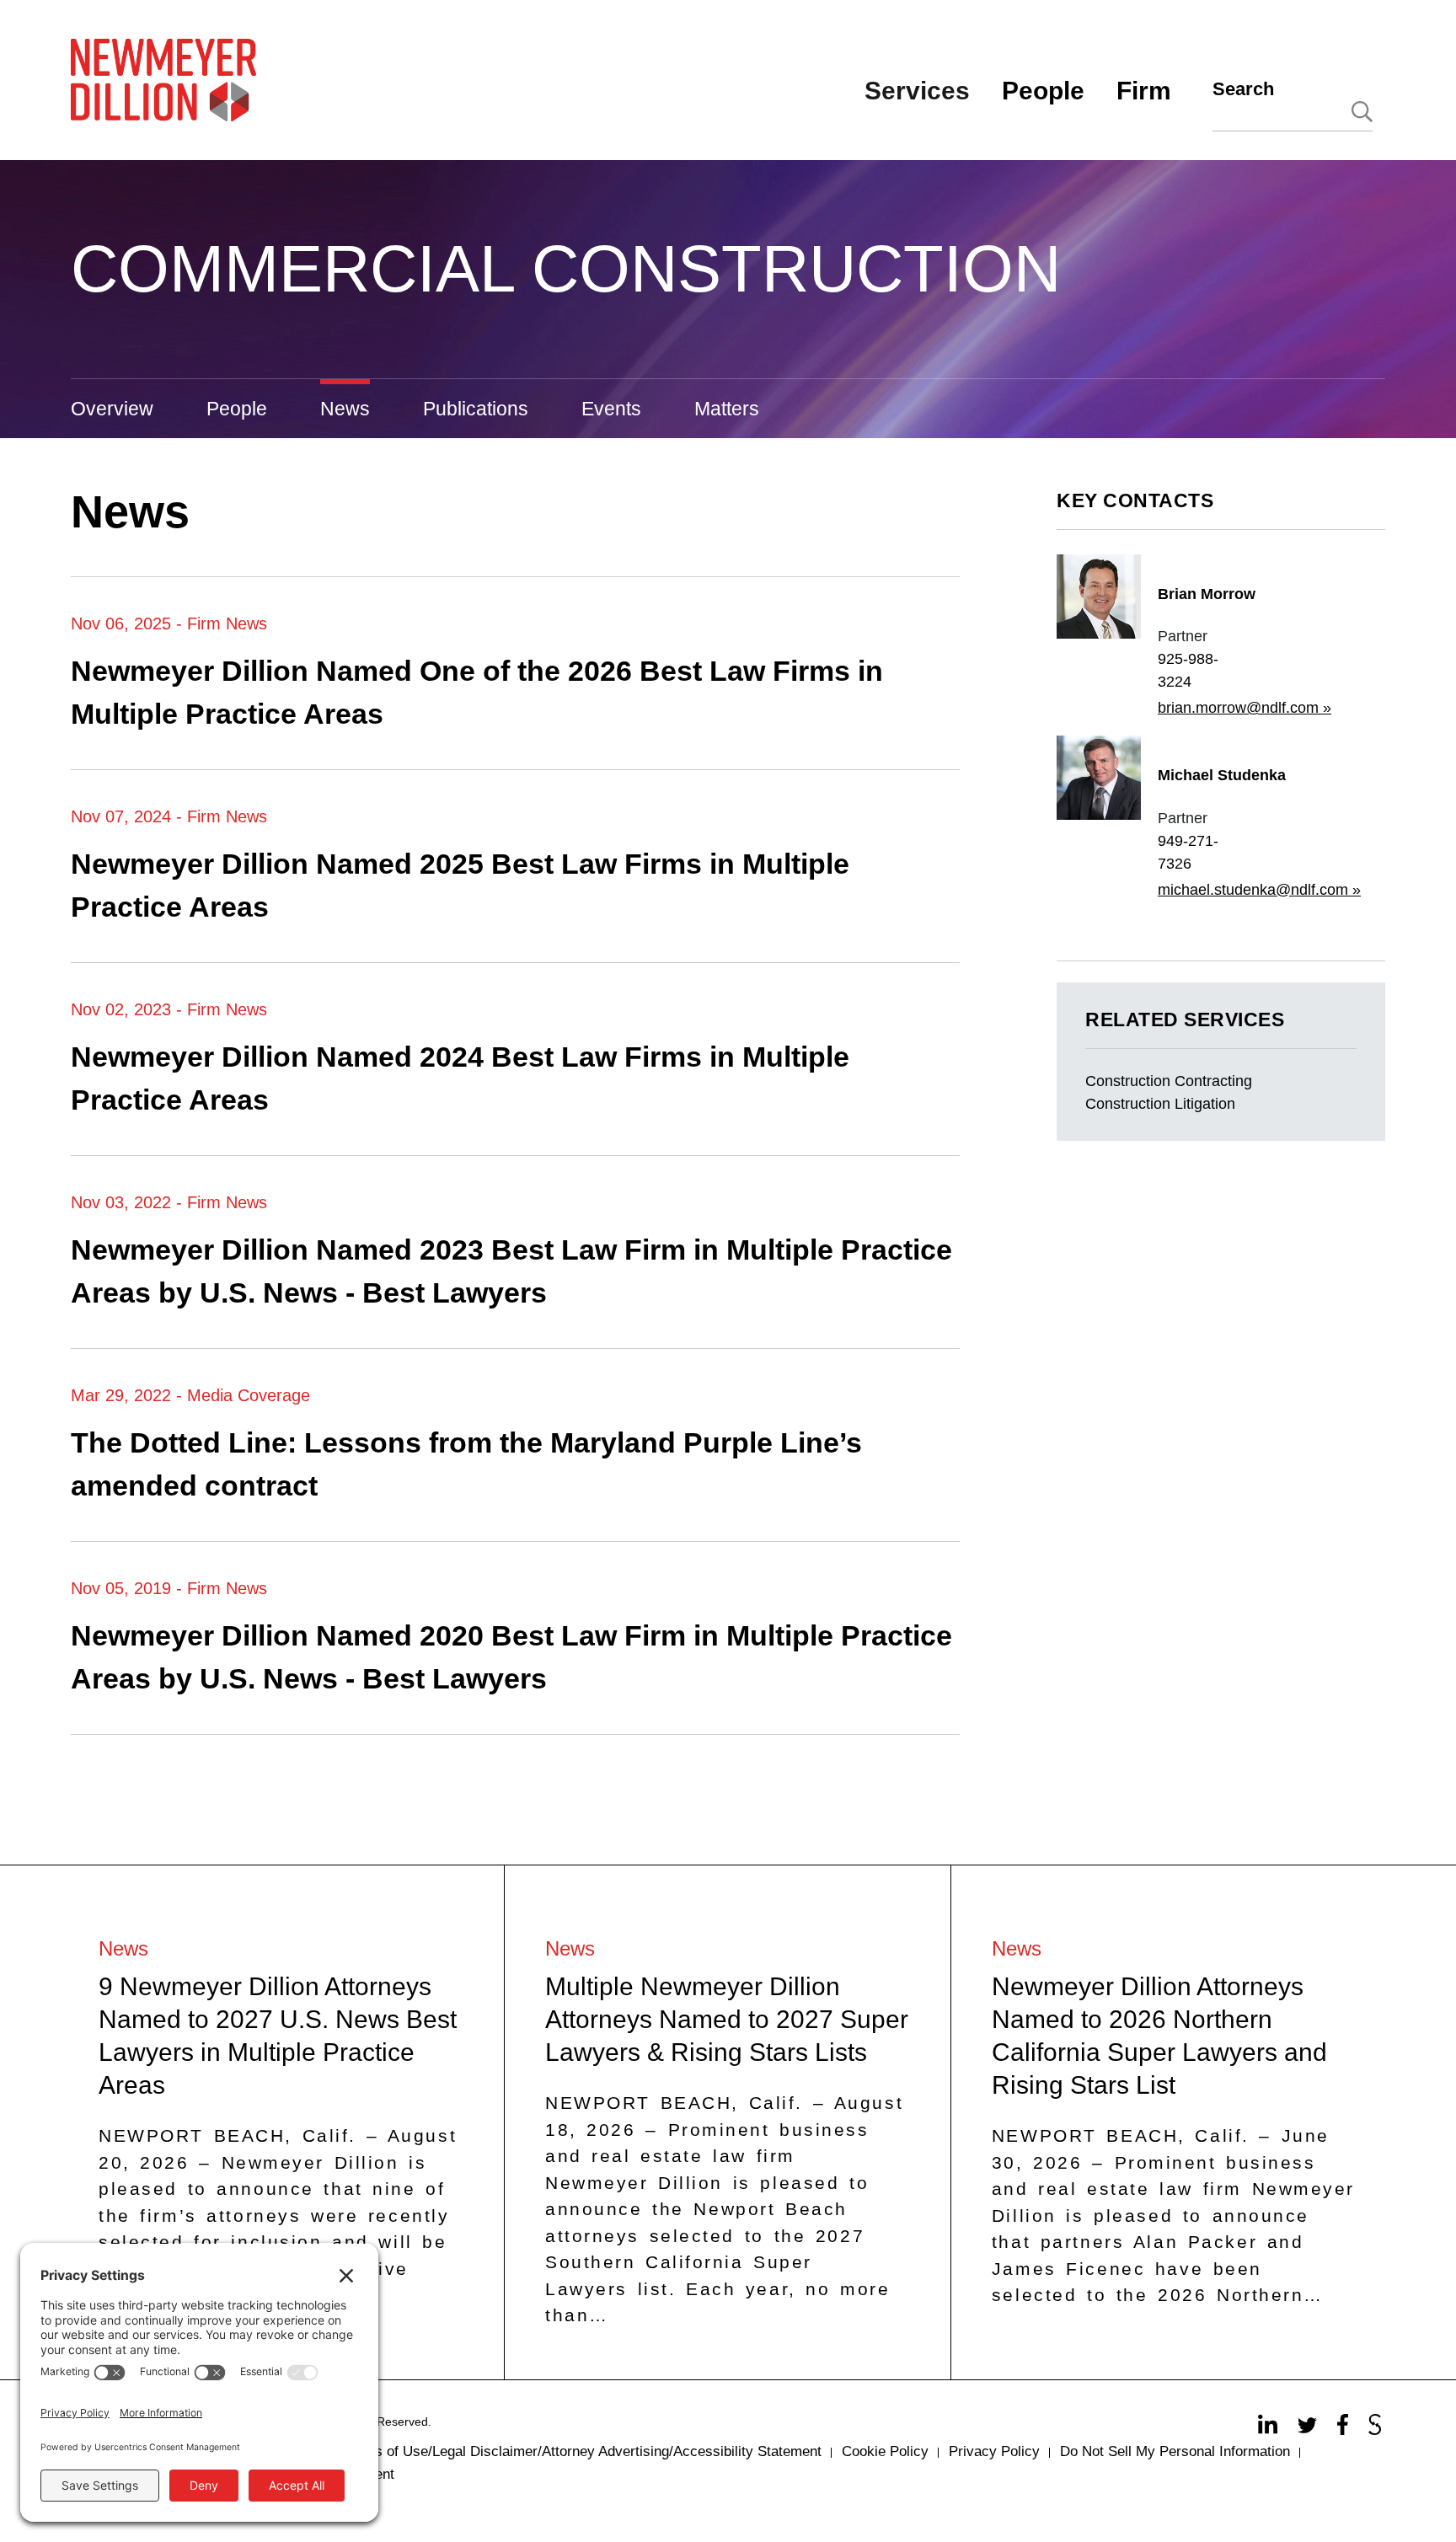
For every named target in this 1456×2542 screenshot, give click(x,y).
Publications (476, 409)
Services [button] (917, 91)
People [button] (1043, 91)
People (237, 409)
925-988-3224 (1188, 670)
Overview (112, 409)
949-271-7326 (1188, 852)
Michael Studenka (1222, 775)
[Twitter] (1309, 2429)
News (345, 409)
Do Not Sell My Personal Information (1175, 2451)
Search (1243, 89)
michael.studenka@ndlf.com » (1259, 890)
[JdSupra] (1377, 2429)
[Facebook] (1345, 2429)
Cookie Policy (885, 2451)
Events (611, 409)
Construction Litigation (1160, 1104)
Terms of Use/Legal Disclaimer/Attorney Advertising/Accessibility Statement (583, 2451)
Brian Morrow (1207, 594)
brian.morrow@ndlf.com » (1245, 708)
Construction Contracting (1169, 1081)
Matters (727, 409)
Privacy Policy (994, 2451)
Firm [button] (1144, 91)
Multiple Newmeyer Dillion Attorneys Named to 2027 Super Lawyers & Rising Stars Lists (727, 2019)
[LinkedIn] (1270, 2429)
